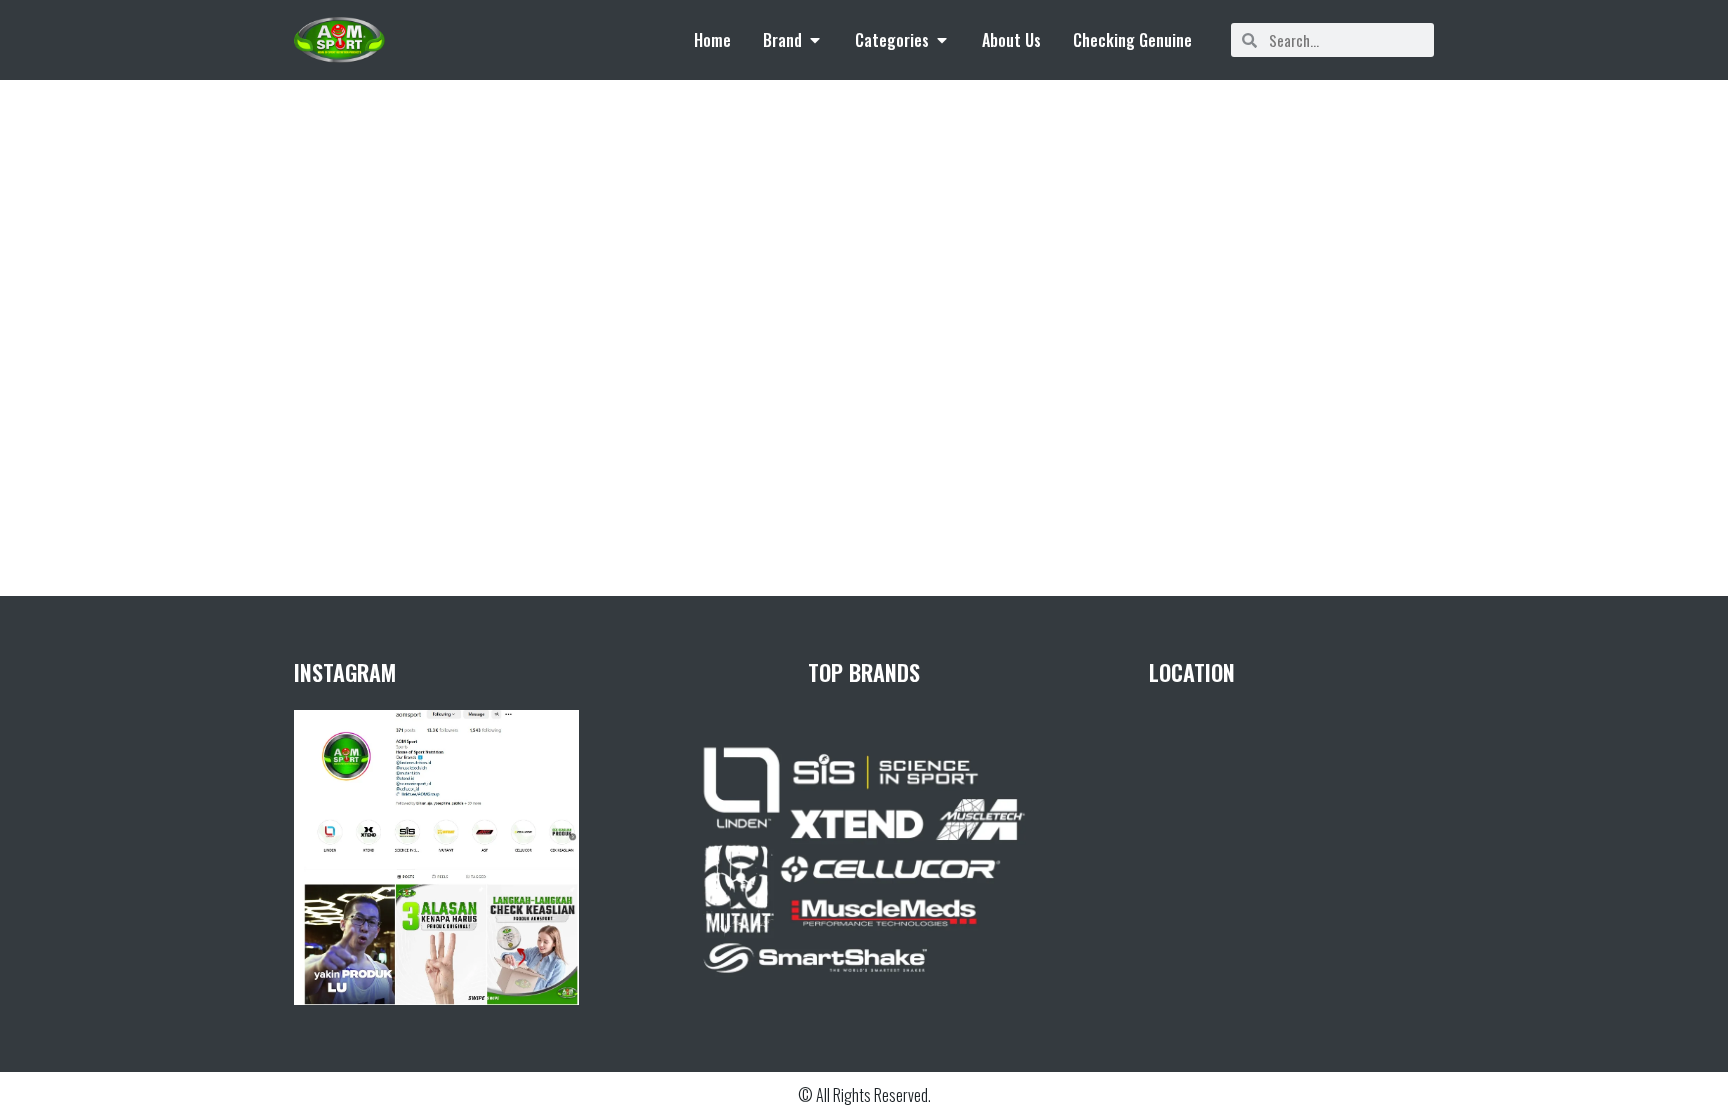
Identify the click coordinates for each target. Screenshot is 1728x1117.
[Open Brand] (815, 40)
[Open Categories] (942, 40)
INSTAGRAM (345, 672)
